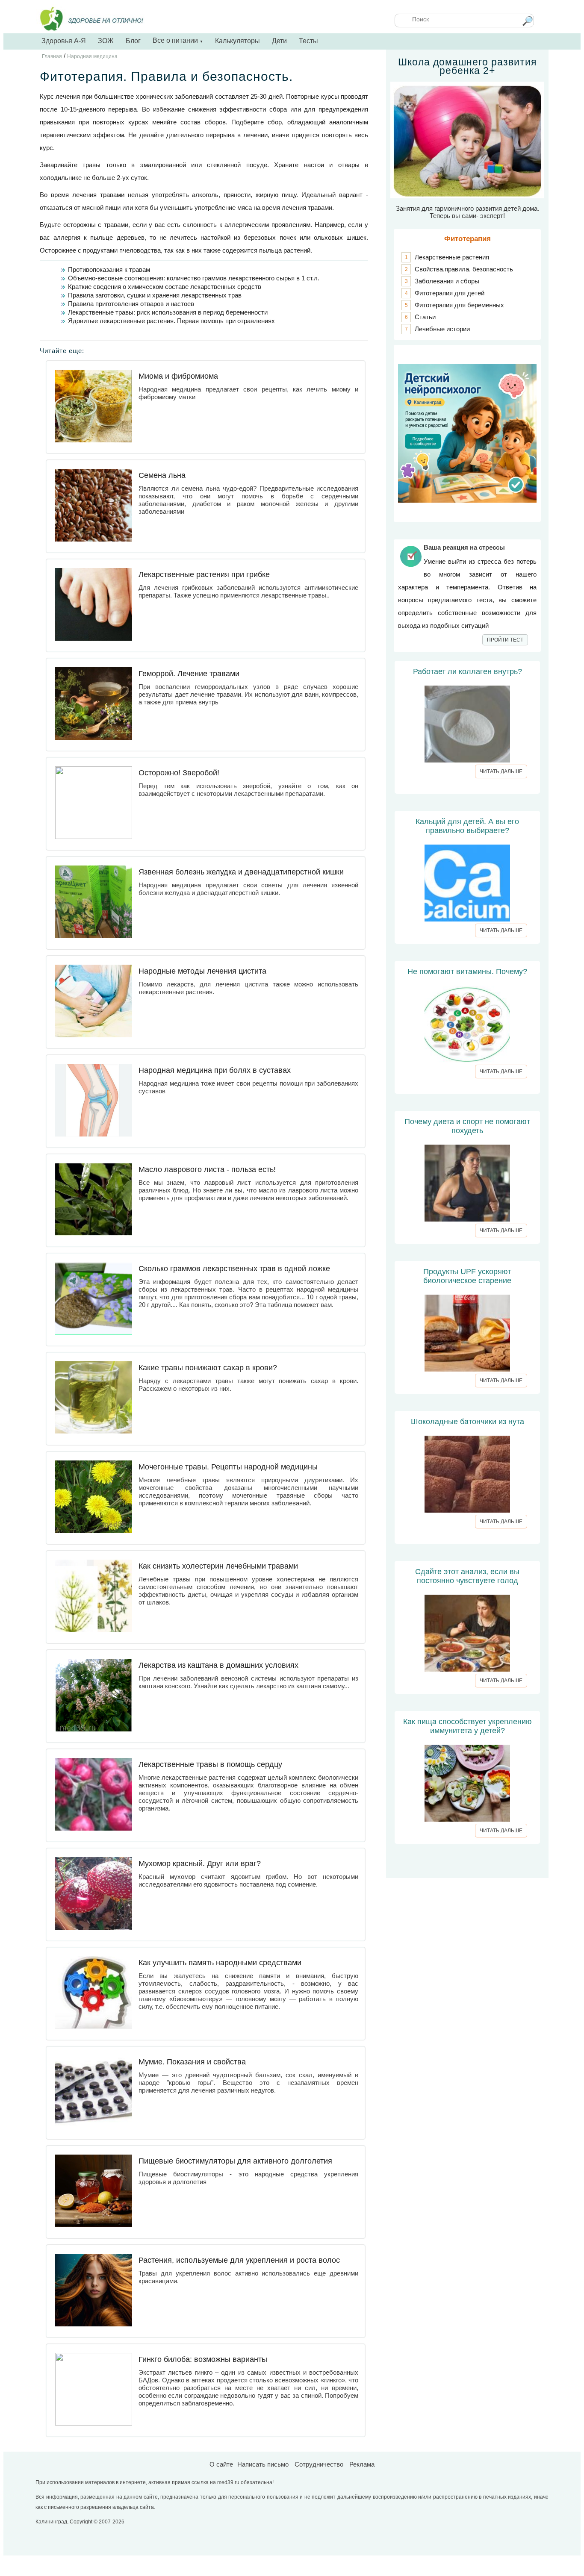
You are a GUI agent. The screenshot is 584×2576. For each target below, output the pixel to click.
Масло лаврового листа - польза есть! (207, 1169)
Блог (133, 41)
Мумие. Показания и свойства (192, 2062)
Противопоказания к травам (109, 269)
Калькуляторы (237, 41)
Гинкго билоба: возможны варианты (203, 2359)
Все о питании (178, 40)
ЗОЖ (106, 41)
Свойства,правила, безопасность (464, 269)
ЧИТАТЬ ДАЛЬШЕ (501, 771)
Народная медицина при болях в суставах (215, 1070)
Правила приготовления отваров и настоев (131, 304)
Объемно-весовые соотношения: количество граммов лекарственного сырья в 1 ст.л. (194, 278)
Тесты (308, 41)
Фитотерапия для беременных (459, 305)
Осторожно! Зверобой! (179, 773)
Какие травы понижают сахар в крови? (208, 1368)
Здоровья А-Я (64, 41)
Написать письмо (263, 2464)
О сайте (221, 2464)
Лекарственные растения (452, 257)
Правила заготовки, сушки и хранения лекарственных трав (155, 295)
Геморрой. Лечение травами (189, 674)
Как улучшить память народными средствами (220, 1963)
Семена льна (162, 475)
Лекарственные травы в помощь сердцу (210, 1764)
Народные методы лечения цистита (202, 971)
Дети (279, 41)
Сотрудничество (319, 2464)
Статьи (425, 317)
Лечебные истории (442, 329)
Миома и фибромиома (178, 376)
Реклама (362, 2464)
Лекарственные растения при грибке (204, 574)
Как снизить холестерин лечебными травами (218, 1566)
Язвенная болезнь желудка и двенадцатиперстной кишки (241, 872)
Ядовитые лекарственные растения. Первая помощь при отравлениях (171, 321)
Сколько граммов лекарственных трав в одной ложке (234, 1269)
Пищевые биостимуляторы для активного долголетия (235, 2161)
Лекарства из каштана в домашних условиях (218, 1665)
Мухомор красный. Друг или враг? (200, 1864)
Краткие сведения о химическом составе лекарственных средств (165, 287)
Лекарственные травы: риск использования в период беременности (168, 312)
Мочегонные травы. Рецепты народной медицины (228, 1467)
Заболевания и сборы (447, 281)
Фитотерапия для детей (450, 293)
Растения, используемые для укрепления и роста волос (239, 2260)
